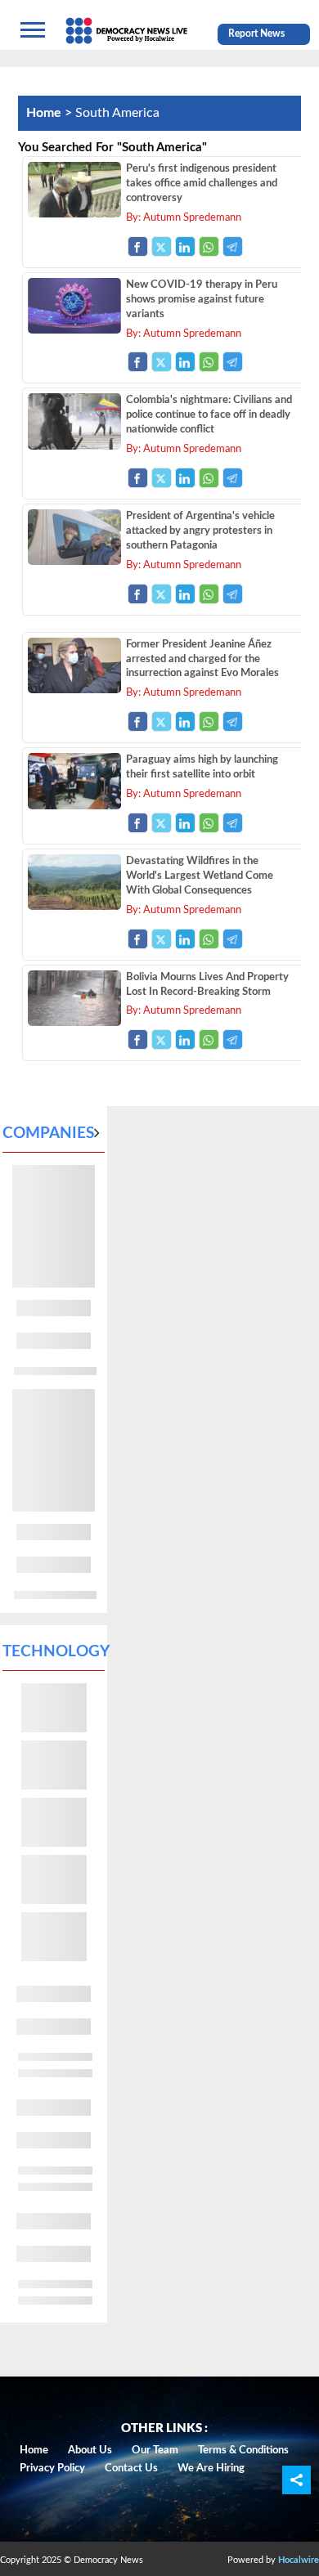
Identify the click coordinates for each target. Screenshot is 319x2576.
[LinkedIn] (185, 246)
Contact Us (131, 2468)
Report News (256, 34)
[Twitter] (162, 246)
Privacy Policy (52, 2468)
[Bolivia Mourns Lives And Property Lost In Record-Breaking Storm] (74, 1022)
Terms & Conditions (243, 2451)
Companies (48, 1133)
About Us (90, 2451)
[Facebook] (138, 246)
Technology (56, 1652)
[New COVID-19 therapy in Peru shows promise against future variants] (74, 329)
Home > (51, 113)
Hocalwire (299, 2560)
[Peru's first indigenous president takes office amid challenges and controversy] (74, 213)
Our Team (155, 2451)
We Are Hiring (211, 2468)
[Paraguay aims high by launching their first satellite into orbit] (74, 805)
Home (34, 2451)
